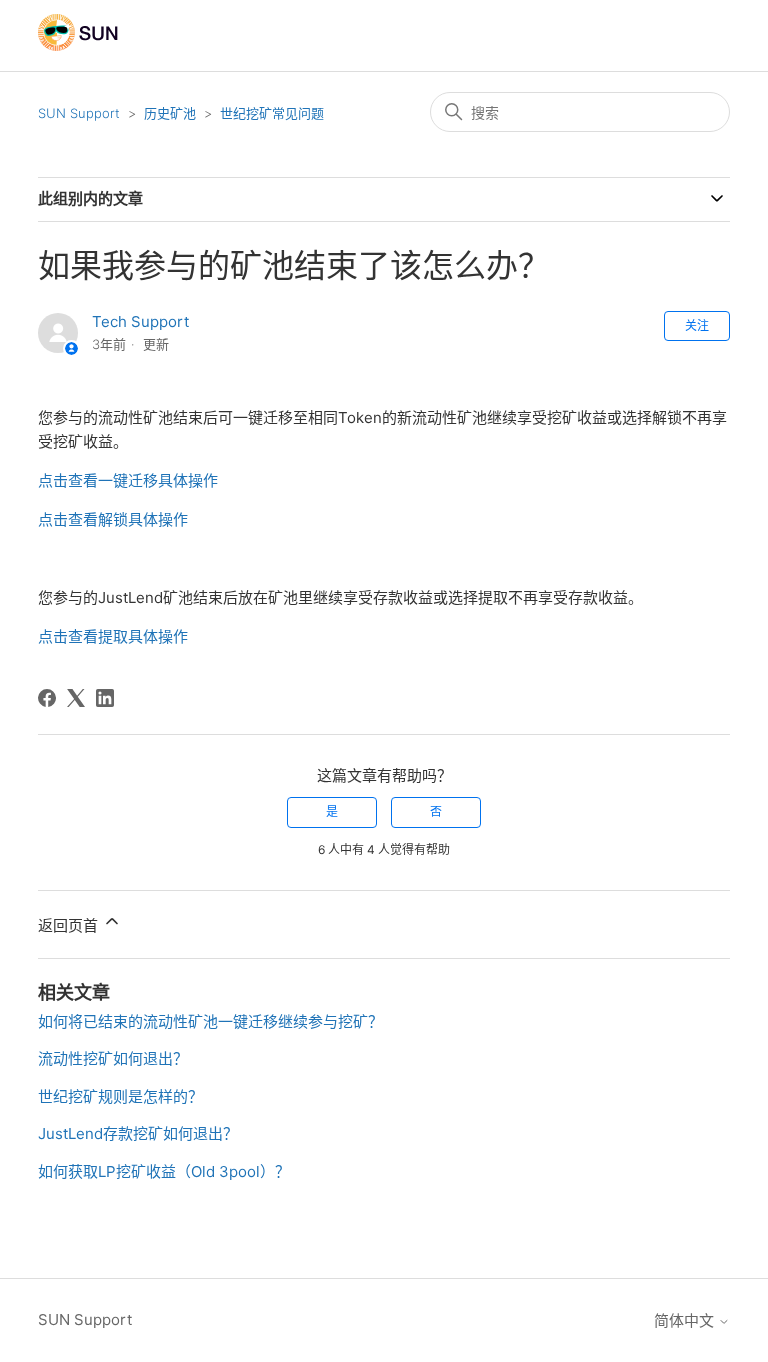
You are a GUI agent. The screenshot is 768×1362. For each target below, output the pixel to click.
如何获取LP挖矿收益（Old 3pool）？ (164, 1171)
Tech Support (140, 321)
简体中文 (686, 1320)
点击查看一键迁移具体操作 (128, 480)
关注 (697, 325)
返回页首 (70, 925)
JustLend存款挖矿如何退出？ (138, 1133)
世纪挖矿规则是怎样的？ (120, 1096)
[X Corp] (76, 698)
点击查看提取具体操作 (113, 636)
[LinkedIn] (105, 698)
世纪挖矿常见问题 (272, 113)
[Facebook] (47, 698)
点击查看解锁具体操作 (113, 519)
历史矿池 (170, 113)
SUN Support (79, 113)
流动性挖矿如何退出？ (113, 1058)
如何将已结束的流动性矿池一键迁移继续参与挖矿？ (210, 1021)
